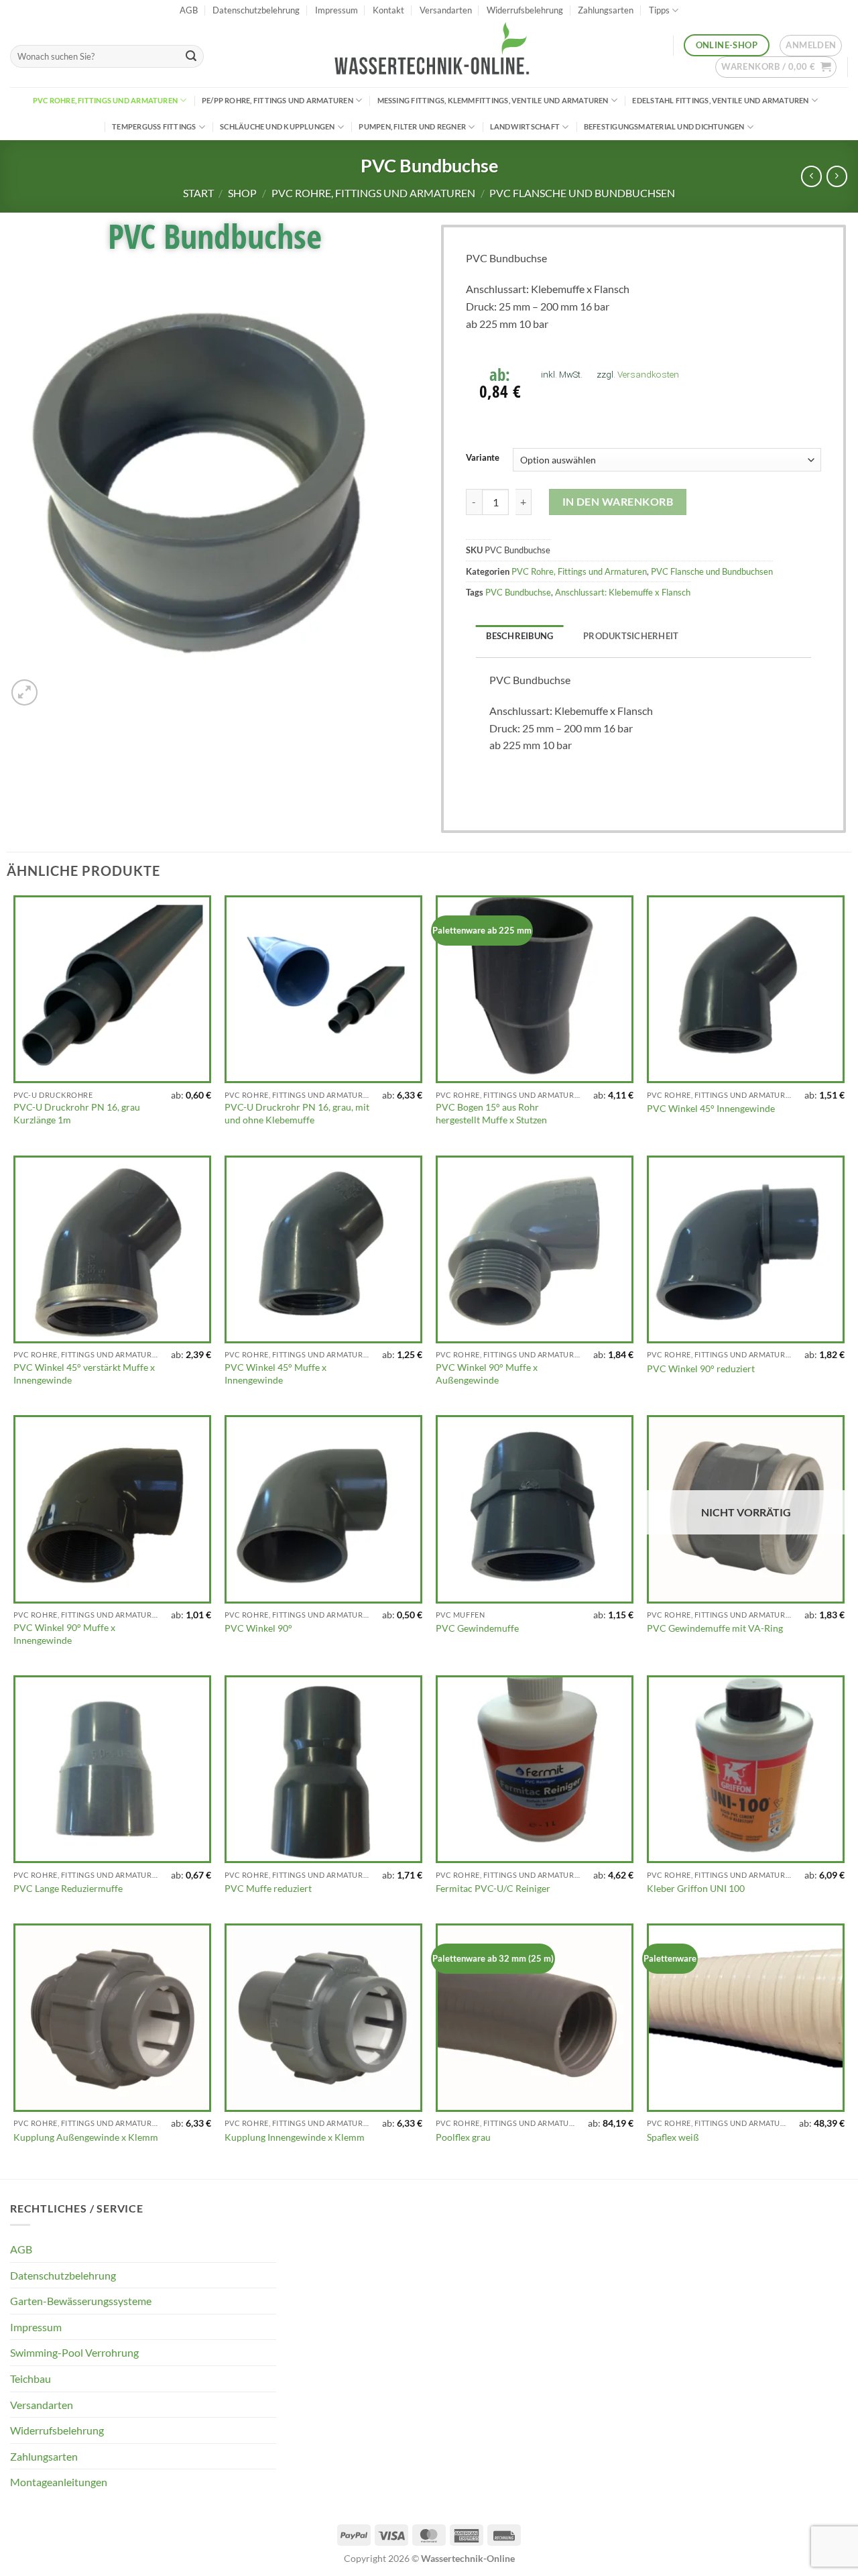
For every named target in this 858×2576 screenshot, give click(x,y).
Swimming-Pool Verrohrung (74, 2352)
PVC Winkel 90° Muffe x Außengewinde (487, 1374)
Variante (483, 458)
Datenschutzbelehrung (256, 10)
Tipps (659, 10)
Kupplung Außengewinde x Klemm (86, 2137)
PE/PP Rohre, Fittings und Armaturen (278, 100)
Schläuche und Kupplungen (277, 126)
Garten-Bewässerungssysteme (81, 2301)
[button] (811, 46)
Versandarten (446, 10)
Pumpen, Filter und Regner (412, 126)
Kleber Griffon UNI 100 (696, 1888)
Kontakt (388, 10)
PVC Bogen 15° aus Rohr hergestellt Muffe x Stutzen (491, 1113)
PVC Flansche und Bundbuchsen (582, 193)
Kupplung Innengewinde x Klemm (295, 2137)
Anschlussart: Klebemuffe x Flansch (623, 592)
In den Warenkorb (618, 502)
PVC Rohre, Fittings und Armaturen (105, 100)
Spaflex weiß (673, 2137)
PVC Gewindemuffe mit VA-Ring (715, 1628)
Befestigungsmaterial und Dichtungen (664, 126)
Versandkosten (648, 374)
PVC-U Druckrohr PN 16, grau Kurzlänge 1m (77, 1113)
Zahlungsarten (606, 10)
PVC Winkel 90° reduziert (701, 1368)
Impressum (336, 10)
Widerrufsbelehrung (525, 10)
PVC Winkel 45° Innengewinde (711, 1108)
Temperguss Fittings (154, 126)
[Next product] (811, 176)
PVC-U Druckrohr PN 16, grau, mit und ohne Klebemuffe (297, 1113)
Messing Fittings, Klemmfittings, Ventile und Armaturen (493, 100)
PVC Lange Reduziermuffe (68, 1888)
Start (198, 193)
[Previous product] (837, 176)
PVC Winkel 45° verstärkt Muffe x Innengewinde (84, 1374)
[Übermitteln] (191, 56)
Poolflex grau (463, 2137)
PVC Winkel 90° (258, 1628)
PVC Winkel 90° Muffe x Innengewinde (64, 1634)
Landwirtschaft (525, 126)
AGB (189, 10)
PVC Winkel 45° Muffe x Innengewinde (275, 1374)
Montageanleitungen (59, 2482)
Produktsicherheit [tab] (631, 636)
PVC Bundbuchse (518, 592)
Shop (242, 193)
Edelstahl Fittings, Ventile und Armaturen (720, 100)
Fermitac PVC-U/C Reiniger (493, 1888)
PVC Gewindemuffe (477, 1628)
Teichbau (30, 2378)
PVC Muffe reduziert (268, 1888)
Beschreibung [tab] (519, 636)
